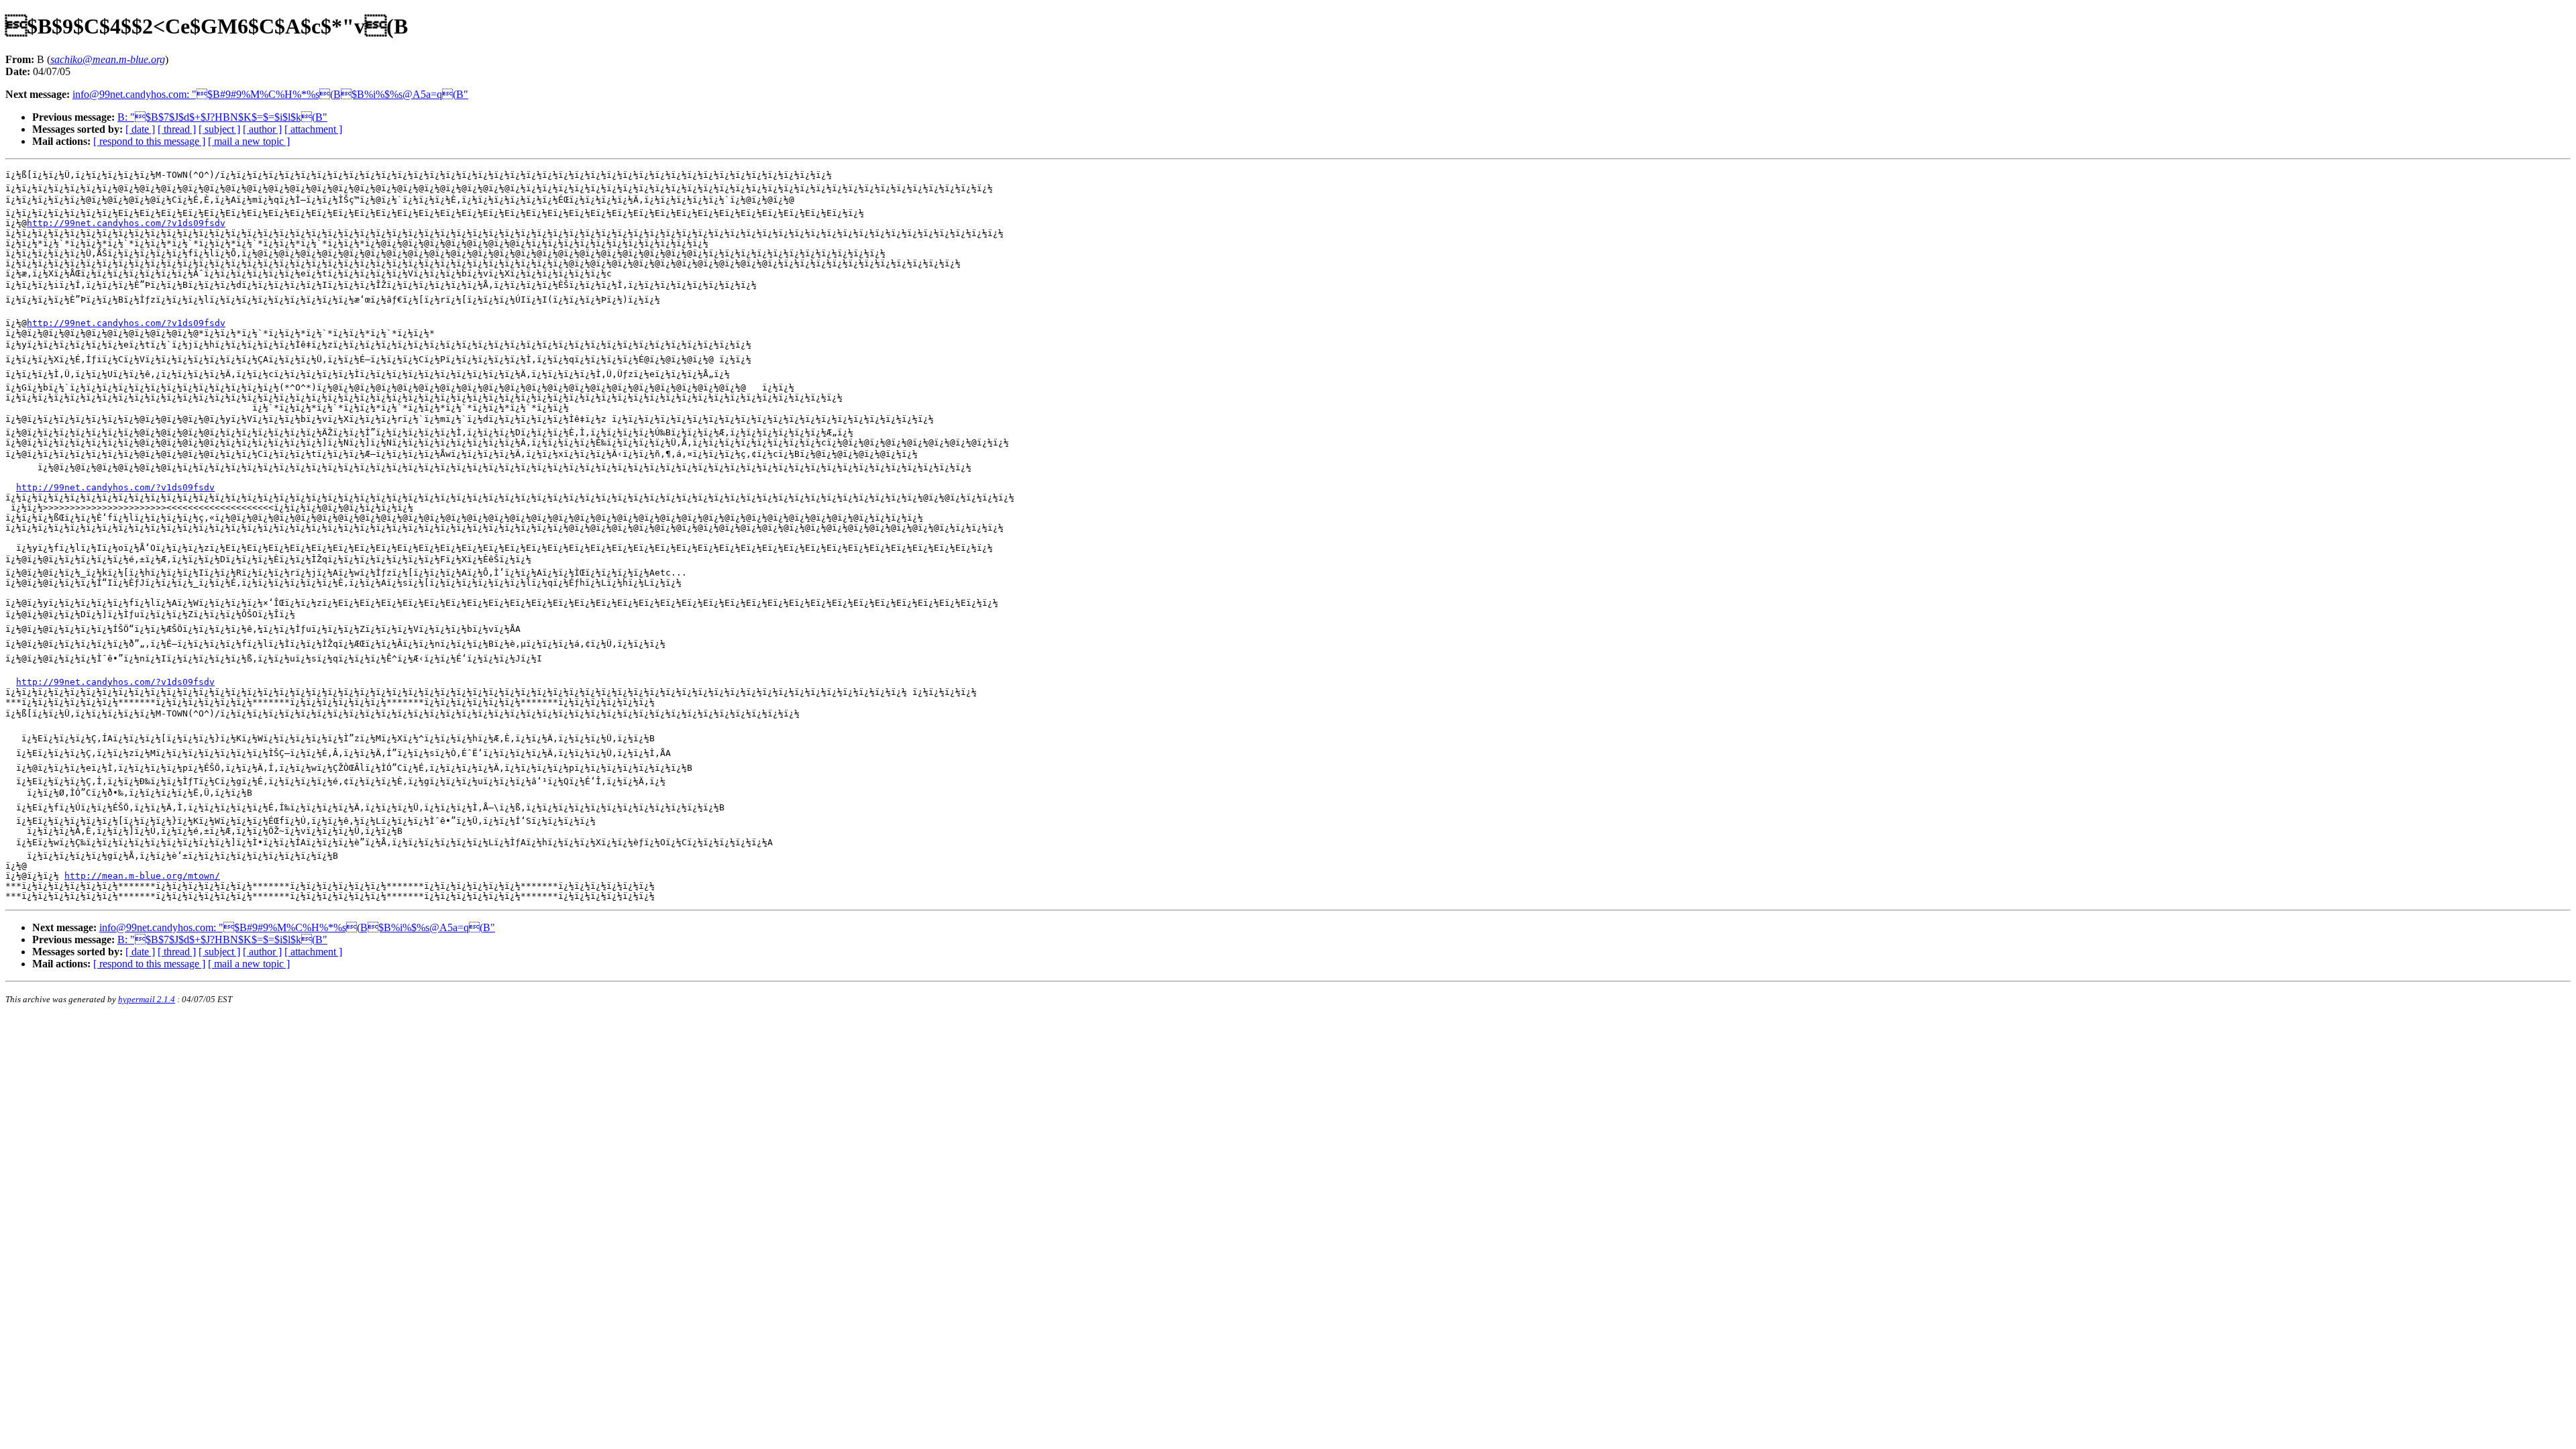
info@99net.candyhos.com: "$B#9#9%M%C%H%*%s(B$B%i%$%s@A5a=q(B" (270, 94)
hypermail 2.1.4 (147, 999)
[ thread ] (177, 129)
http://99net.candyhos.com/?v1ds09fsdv (126, 223)
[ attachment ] (313, 129)
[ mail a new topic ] (249, 141)
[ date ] (140, 129)
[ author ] (262, 129)
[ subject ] (219, 129)
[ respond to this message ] (149, 141)
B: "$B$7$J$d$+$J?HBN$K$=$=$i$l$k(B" (222, 117)
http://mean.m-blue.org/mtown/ (142, 876)
